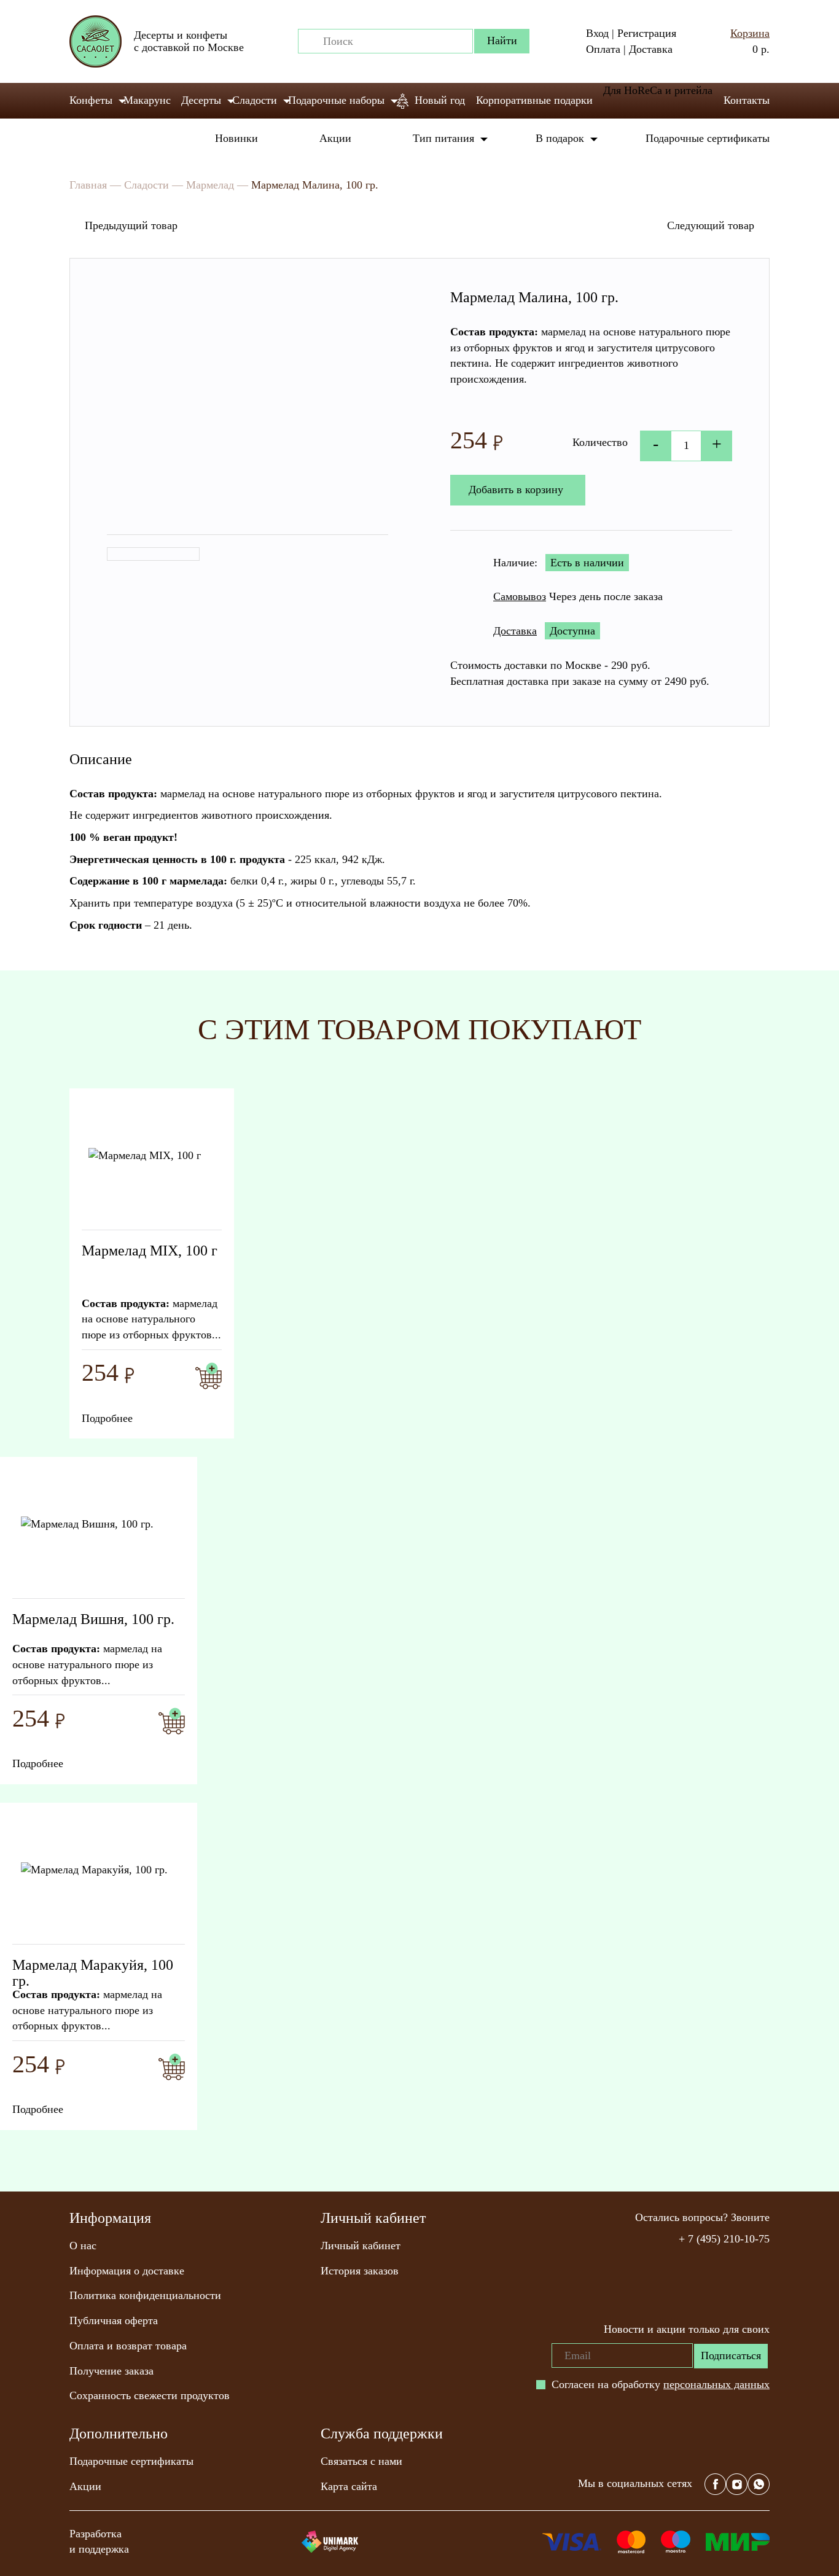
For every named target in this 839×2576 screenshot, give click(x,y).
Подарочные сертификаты (708, 138)
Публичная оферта (114, 2320)
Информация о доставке (127, 2271)
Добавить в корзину (516, 490)
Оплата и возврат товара (128, 2346)
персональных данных (716, 2384)
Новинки (236, 138)
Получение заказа (111, 2371)
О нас (83, 2246)
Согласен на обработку (661, 2384)
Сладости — (154, 185)
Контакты (747, 100)
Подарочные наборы (336, 100)
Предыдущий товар (131, 225)
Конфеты (91, 100)
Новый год (440, 100)
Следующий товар (711, 225)
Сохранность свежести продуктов (150, 2395)
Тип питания (443, 138)
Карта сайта (349, 2486)
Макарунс (147, 100)
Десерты (201, 100)
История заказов (360, 2271)
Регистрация (647, 33)
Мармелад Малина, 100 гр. (315, 185)
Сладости (255, 100)
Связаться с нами (361, 2461)
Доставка (651, 49)
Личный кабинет (361, 2246)
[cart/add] (209, 1376)
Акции (335, 138)
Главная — (95, 185)
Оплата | (606, 49)
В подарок (560, 138)
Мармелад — (217, 185)
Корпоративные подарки (534, 100)
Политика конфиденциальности (145, 2295)
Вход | (600, 33)
